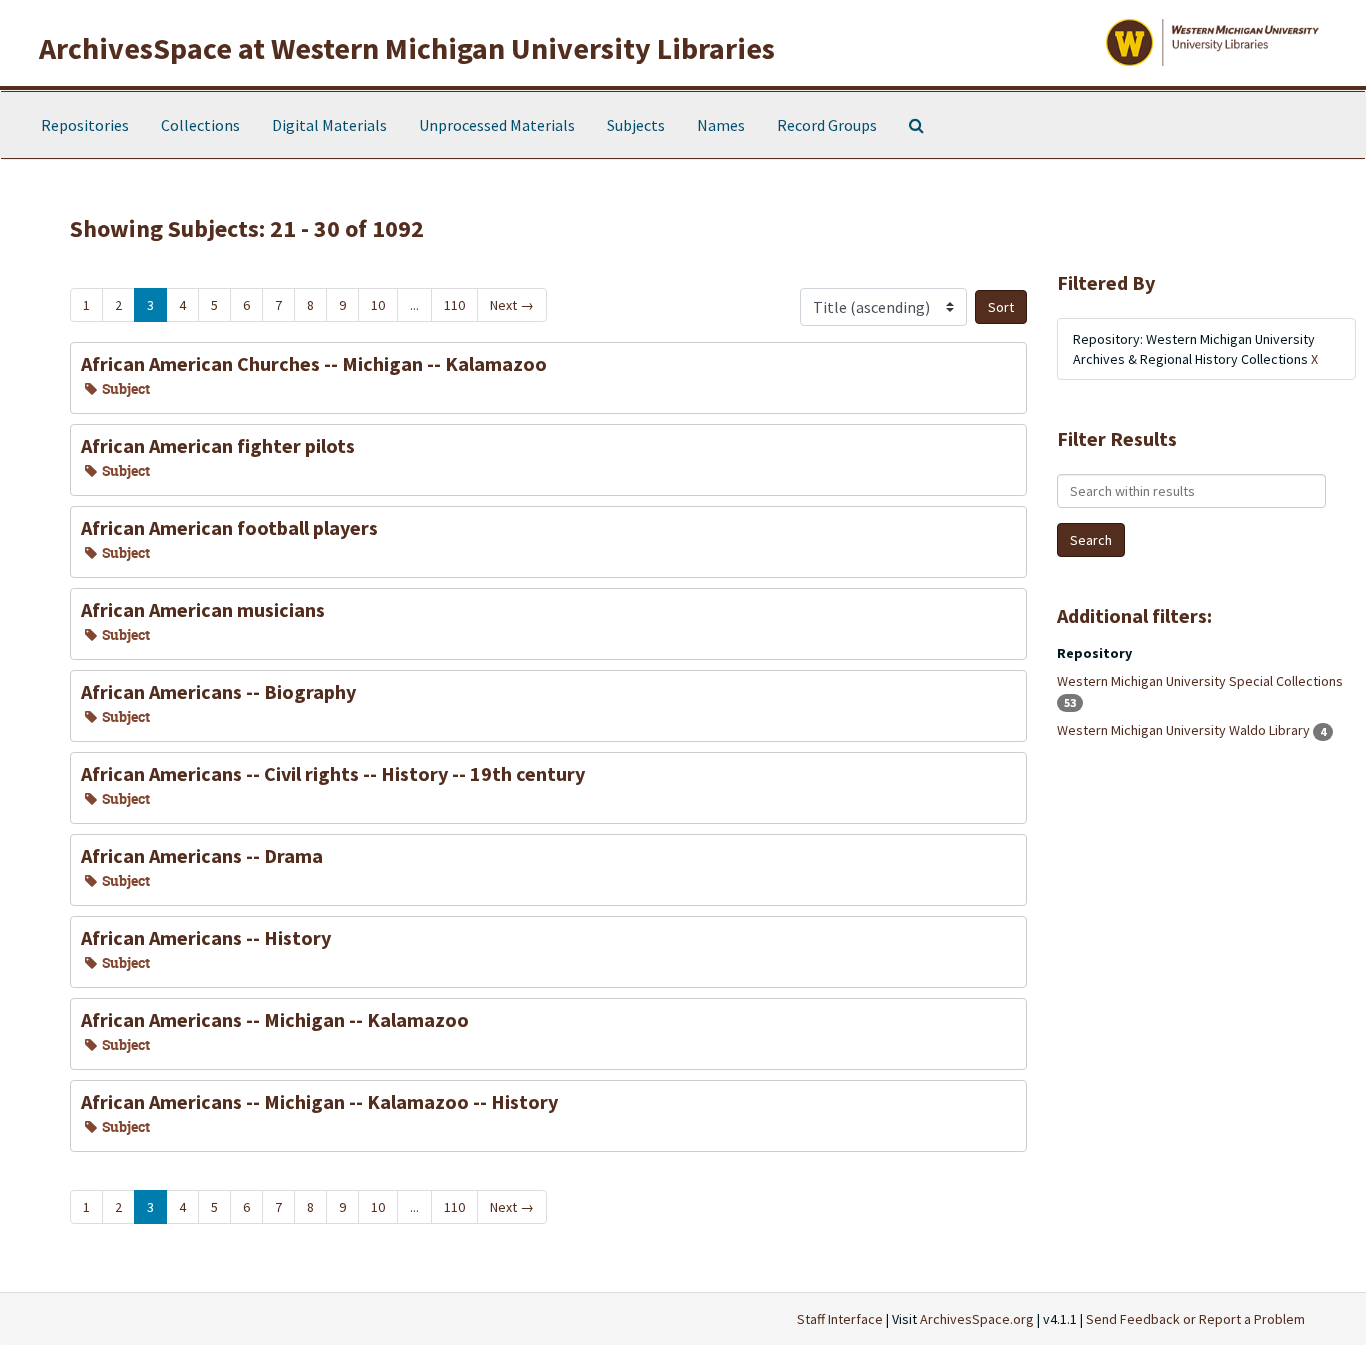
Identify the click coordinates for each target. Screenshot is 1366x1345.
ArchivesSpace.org (977, 1319)
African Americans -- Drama (202, 855)
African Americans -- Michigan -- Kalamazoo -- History (319, 1101)
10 (378, 305)
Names (721, 125)
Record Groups (827, 125)
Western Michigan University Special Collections (1200, 681)
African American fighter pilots (218, 445)
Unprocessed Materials (497, 125)
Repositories (85, 125)
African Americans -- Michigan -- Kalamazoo (275, 1019)
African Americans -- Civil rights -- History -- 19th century (333, 773)
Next (512, 305)
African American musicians (203, 609)
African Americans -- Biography (218, 691)
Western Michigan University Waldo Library (1185, 730)
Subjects (636, 125)
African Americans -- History (206, 937)
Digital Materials (329, 125)
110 (454, 305)
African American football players (229, 527)
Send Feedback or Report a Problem (1195, 1319)
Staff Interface (840, 1319)
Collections (200, 125)
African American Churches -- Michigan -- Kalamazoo (314, 363)
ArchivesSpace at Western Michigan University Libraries (407, 48)
